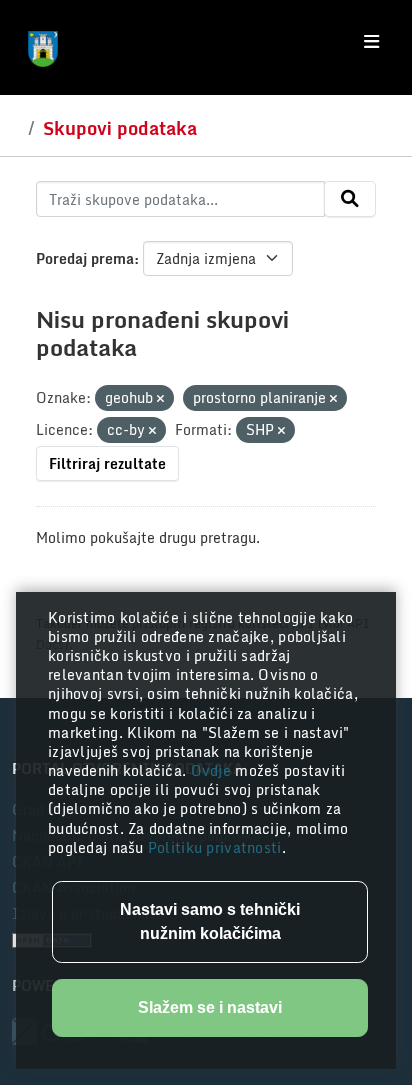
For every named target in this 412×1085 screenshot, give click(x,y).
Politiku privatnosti (215, 847)
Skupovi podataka (120, 128)
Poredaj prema (85, 258)
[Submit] (350, 199)
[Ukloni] (160, 399)
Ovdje (213, 770)
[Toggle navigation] (371, 42)
